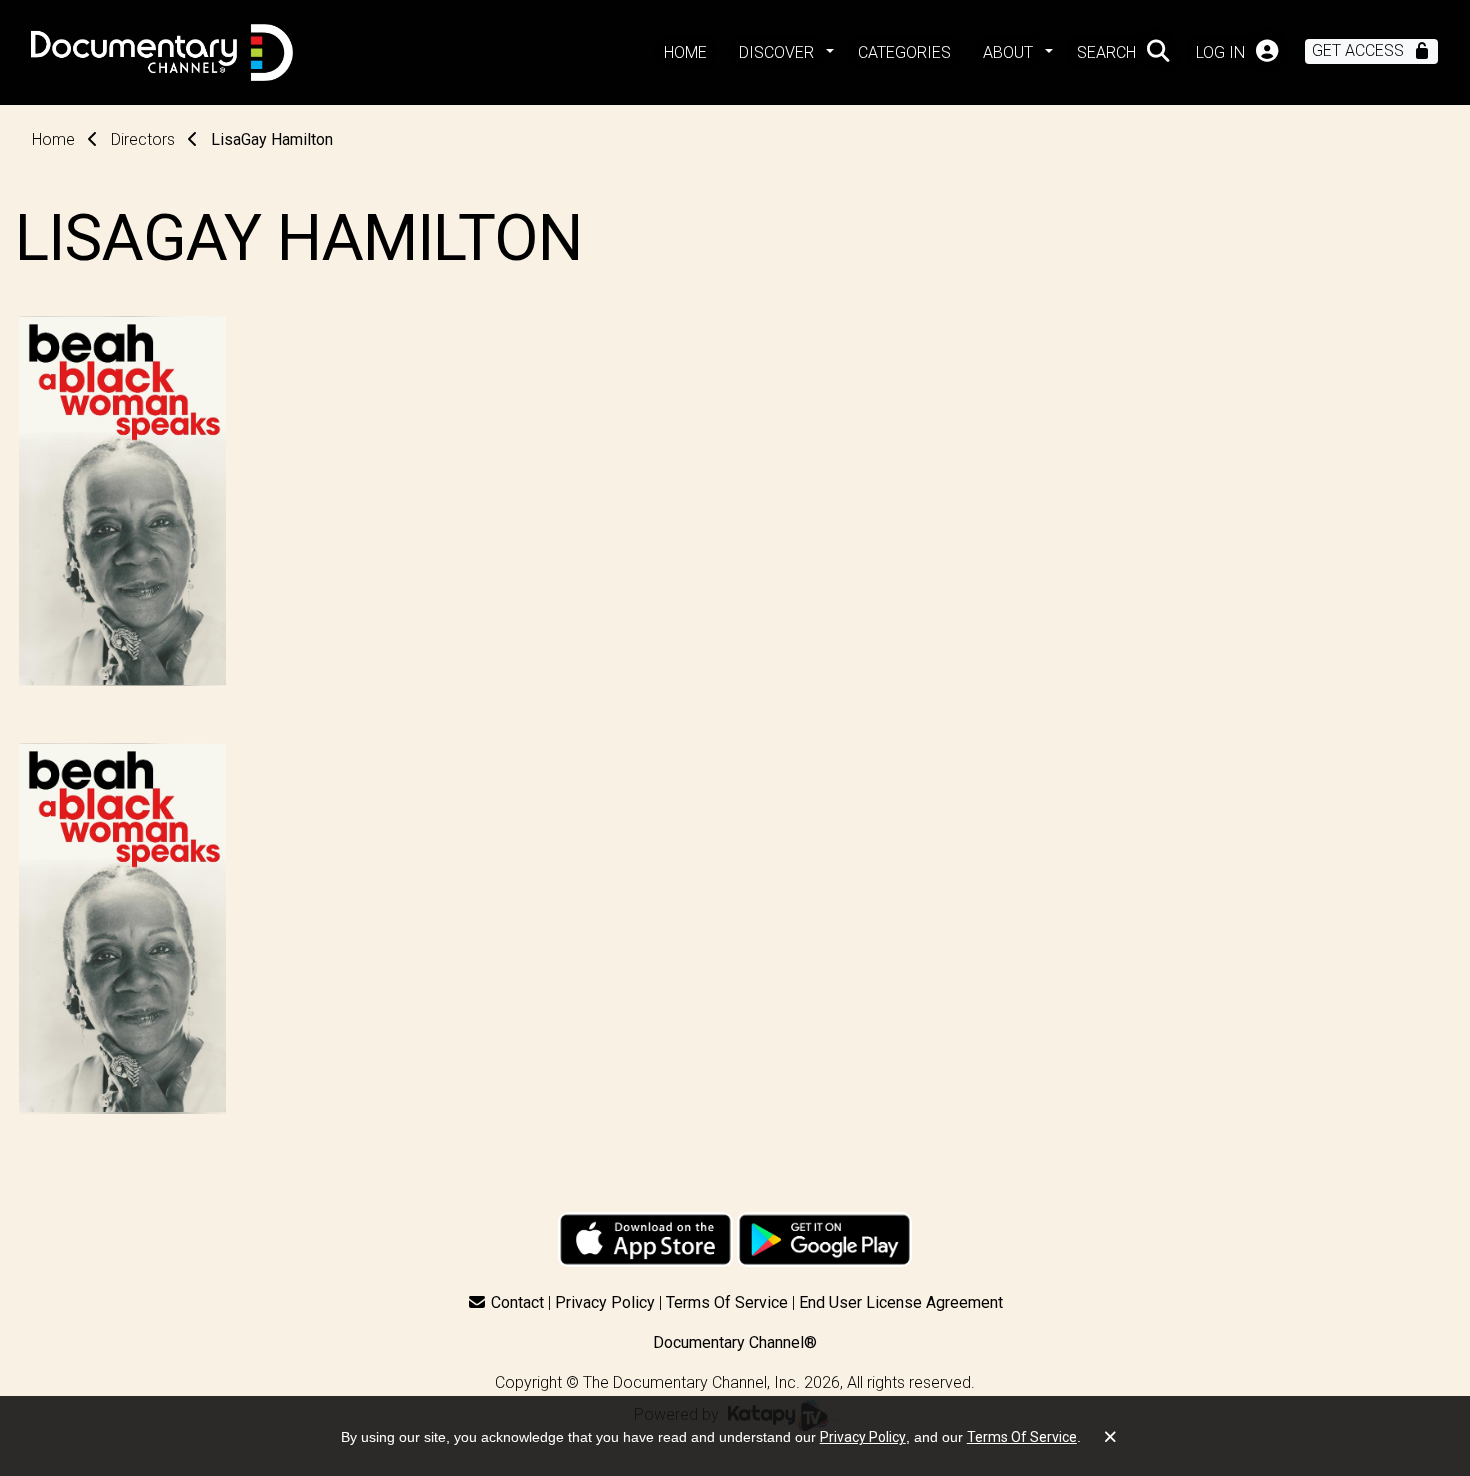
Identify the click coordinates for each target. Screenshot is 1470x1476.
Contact (517, 1302)
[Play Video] (122, 928)
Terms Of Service (727, 1302)
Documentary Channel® (735, 1342)
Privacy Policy (605, 1302)
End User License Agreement (901, 1302)
